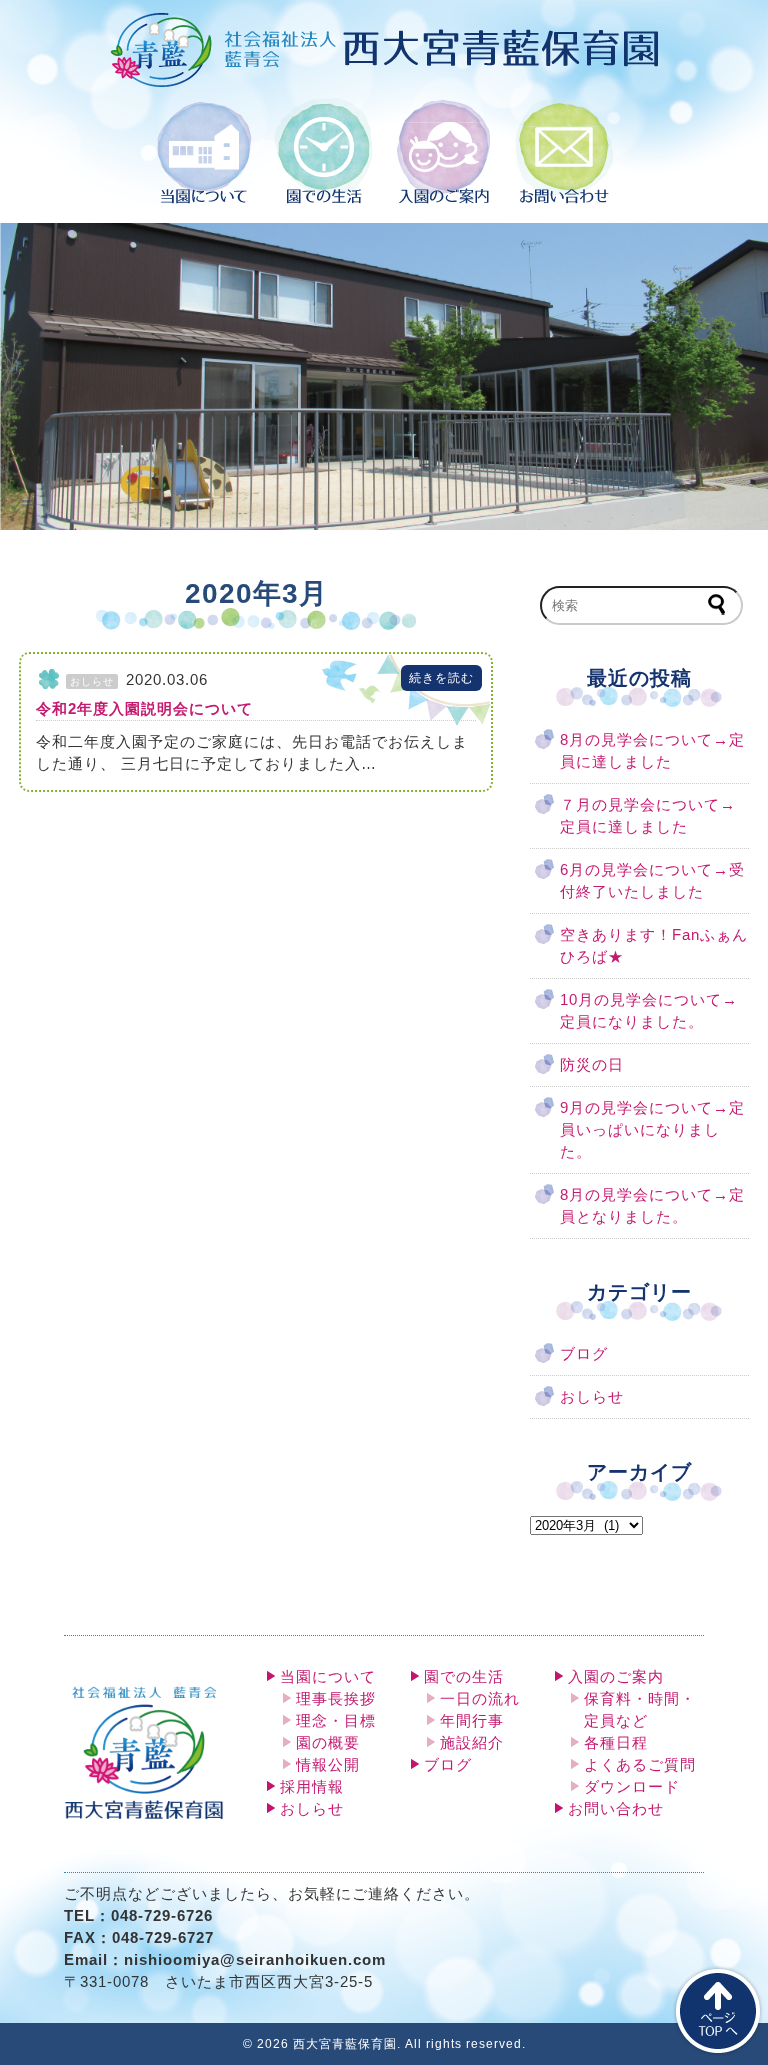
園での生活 (464, 1677)
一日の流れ (480, 1699)
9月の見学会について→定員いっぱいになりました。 (652, 1130)
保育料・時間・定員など (640, 1710)
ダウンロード (632, 1787)
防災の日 (592, 1065)
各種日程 (616, 1743)
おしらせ (592, 1397)
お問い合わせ (616, 1809)
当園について (328, 1677)
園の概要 (328, 1743)
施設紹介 (472, 1743)
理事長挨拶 (336, 1699)
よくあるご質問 (640, 1765)
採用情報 (312, 1787)
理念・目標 (336, 1721)
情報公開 (328, 1765)
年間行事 (472, 1721)
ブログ (584, 1354)
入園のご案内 (616, 1677)
